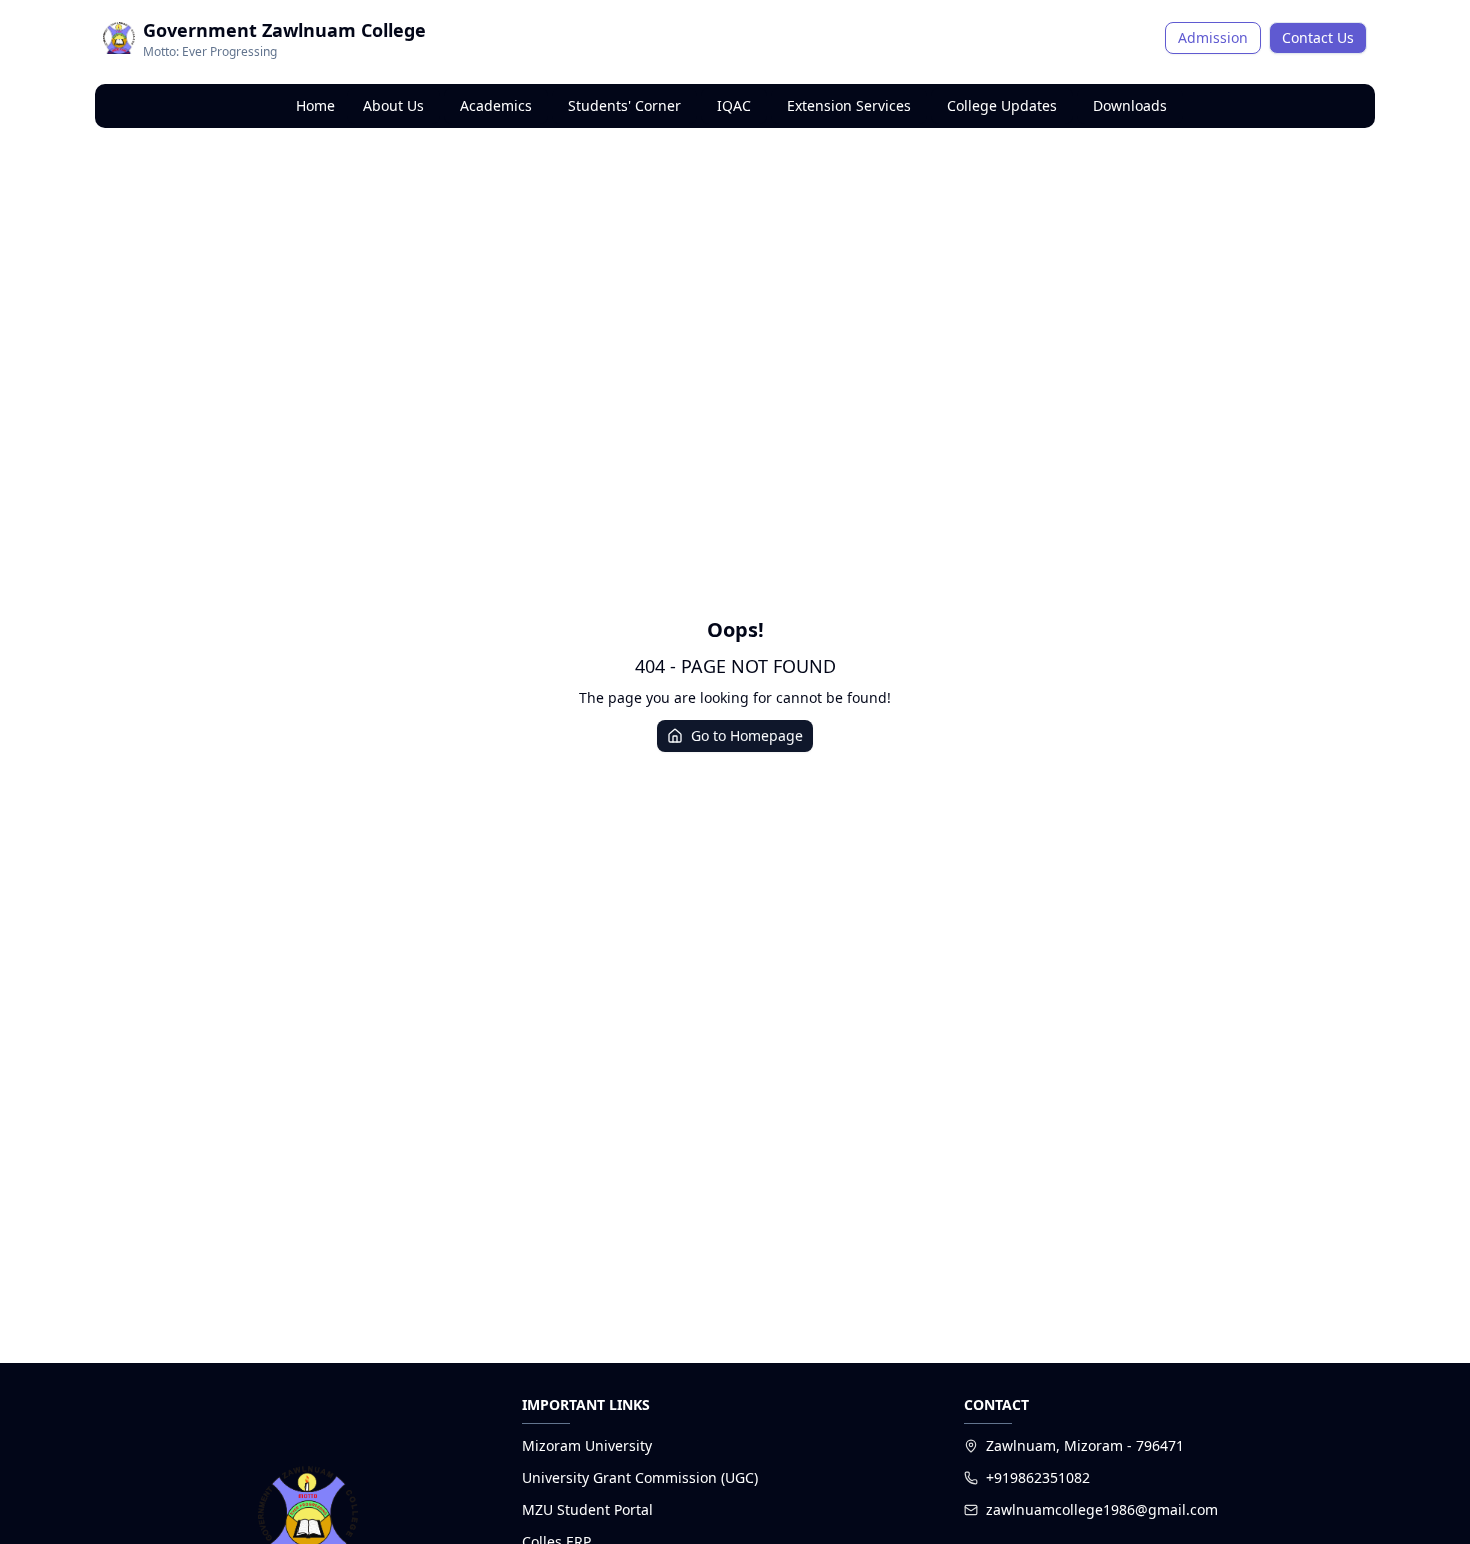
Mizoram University (587, 1445)
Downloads (1130, 105)
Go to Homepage (747, 735)
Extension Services (849, 105)
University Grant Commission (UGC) (640, 1477)
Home (315, 105)
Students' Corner (624, 105)
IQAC (734, 105)
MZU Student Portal (587, 1509)
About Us (393, 105)
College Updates (1002, 105)
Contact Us (1318, 37)
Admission (1213, 37)
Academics (496, 105)
